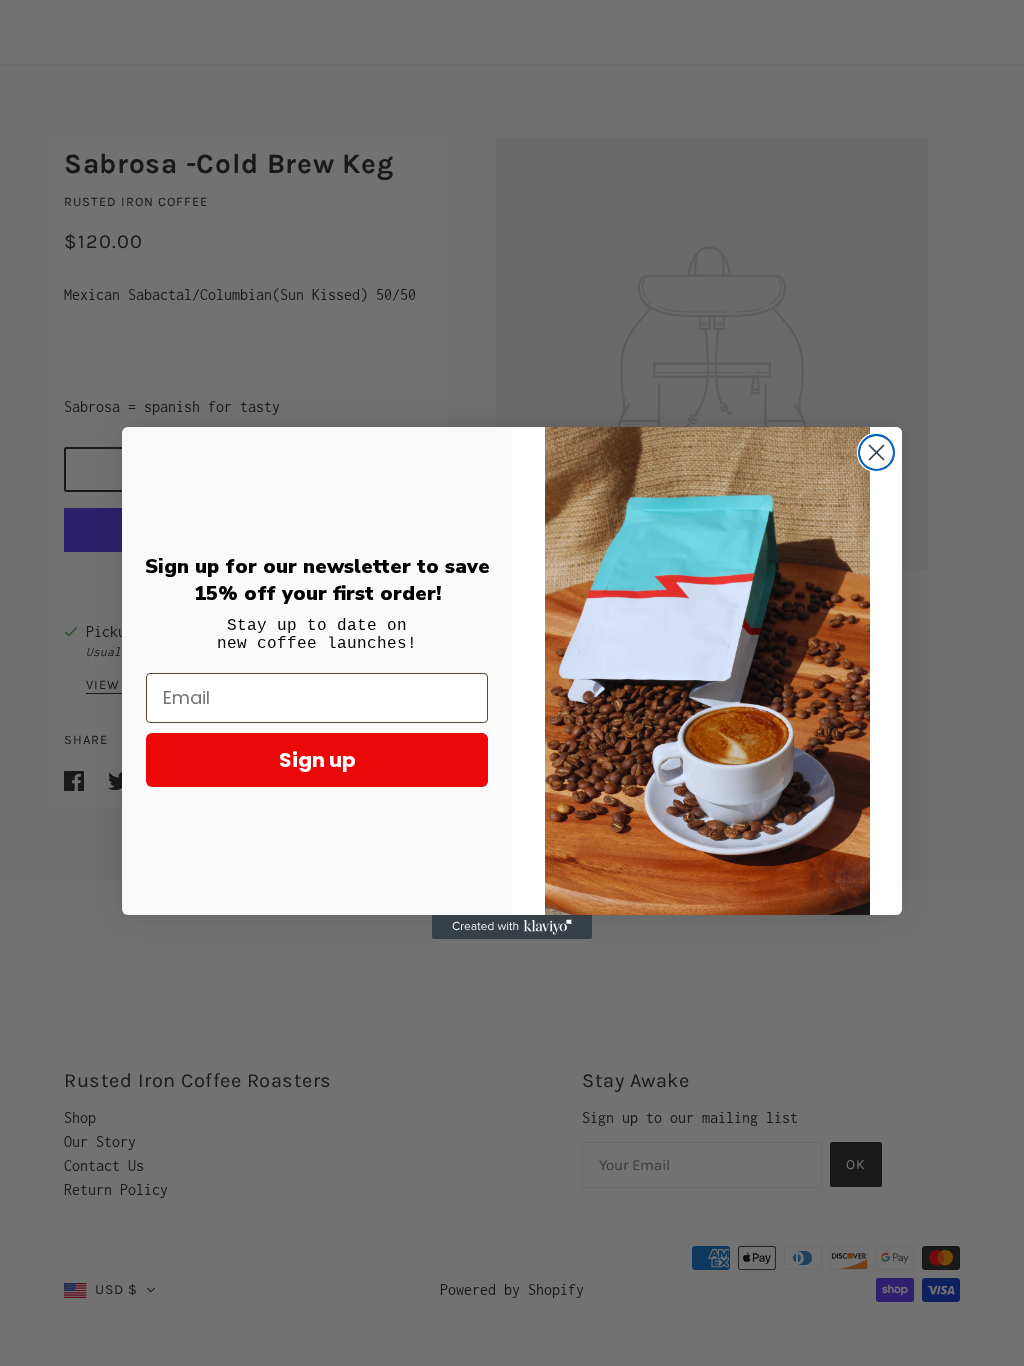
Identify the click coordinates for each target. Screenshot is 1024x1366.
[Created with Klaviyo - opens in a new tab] (512, 927)
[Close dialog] (876, 452)
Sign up (317, 760)
